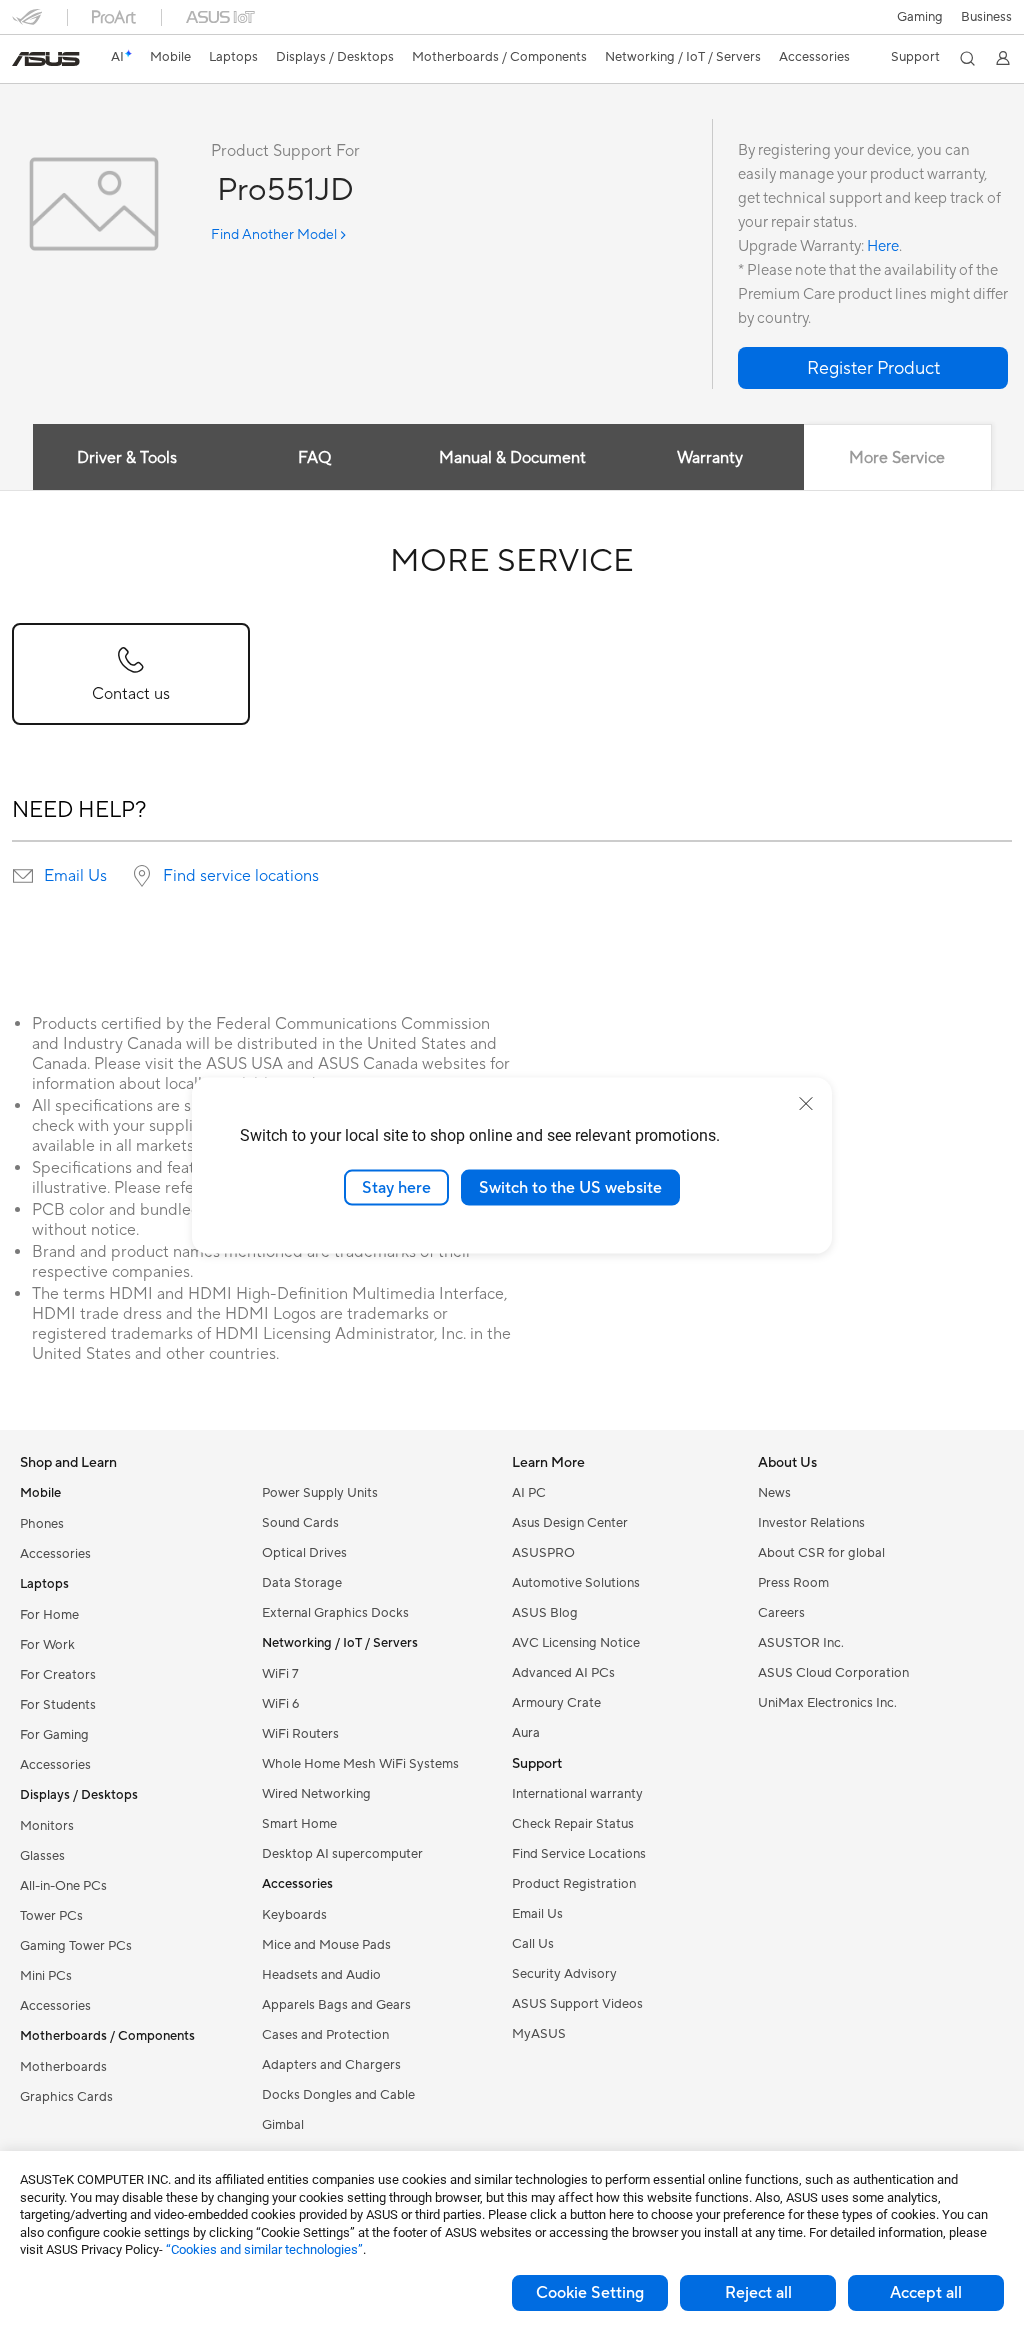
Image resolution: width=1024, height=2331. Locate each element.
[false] (873, 368)
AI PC (529, 1493)
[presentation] (23, 876)
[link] (46, 59)
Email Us (75, 876)
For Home (49, 1615)
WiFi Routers (300, 1734)
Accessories (55, 1554)
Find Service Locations (579, 1854)
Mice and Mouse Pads (326, 1945)
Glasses (42, 1856)
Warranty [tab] (710, 458)
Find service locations (241, 876)
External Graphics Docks (335, 1613)
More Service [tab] (897, 458)
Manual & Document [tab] (512, 458)
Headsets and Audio (321, 1975)
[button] (920, 17)
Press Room (793, 1583)
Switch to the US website (570, 1187)
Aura (526, 1733)
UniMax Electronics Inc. (827, 1703)
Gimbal (283, 2125)
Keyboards (294, 1915)
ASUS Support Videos (577, 2004)
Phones (42, 1524)
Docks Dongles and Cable (338, 2095)
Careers (781, 1613)
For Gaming (54, 1735)
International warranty (577, 1794)
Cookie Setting (590, 2293)
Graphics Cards (66, 2097)
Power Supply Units (320, 1493)
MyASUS (539, 2034)
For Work (47, 1645)
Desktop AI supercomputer (342, 1854)
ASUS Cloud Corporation (833, 1673)
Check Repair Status (573, 1824)
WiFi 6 (280, 1704)
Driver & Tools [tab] (127, 458)
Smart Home (299, 1824)
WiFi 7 (280, 1674)
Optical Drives (304, 1553)
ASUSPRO (543, 1553)
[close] (806, 1103)
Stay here (396, 1187)
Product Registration (574, 1884)
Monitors (47, 1826)
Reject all (758, 2293)
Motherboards (63, 2067)
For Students (58, 1705)
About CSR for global (821, 1553)
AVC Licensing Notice (576, 1643)
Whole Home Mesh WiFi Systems (360, 1764)
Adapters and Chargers (331, 2065)
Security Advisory (564, 1974)
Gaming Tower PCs (76, 1946)
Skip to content (24, 61)
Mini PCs (46, 1976)
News (774, 1493)
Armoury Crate (556, 1703)
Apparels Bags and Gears (336, 2005)
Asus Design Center (570, 1523)
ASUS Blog (545, 1613)
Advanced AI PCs (563, 1673)
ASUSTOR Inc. (801, 1643)
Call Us (533, 1944)
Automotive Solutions (576, 1583)
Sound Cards (300, 1523)
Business (986, 17)
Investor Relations (811, 1523)
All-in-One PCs (63, 1886)
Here (883, 246)
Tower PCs (51, 1916)
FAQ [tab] (314, 458)
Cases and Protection (325, 2035)
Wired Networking (316, 1794)
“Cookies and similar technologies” (264, 2249)
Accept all (926, 2293)
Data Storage (302, 1583)
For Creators (58, 1675)
